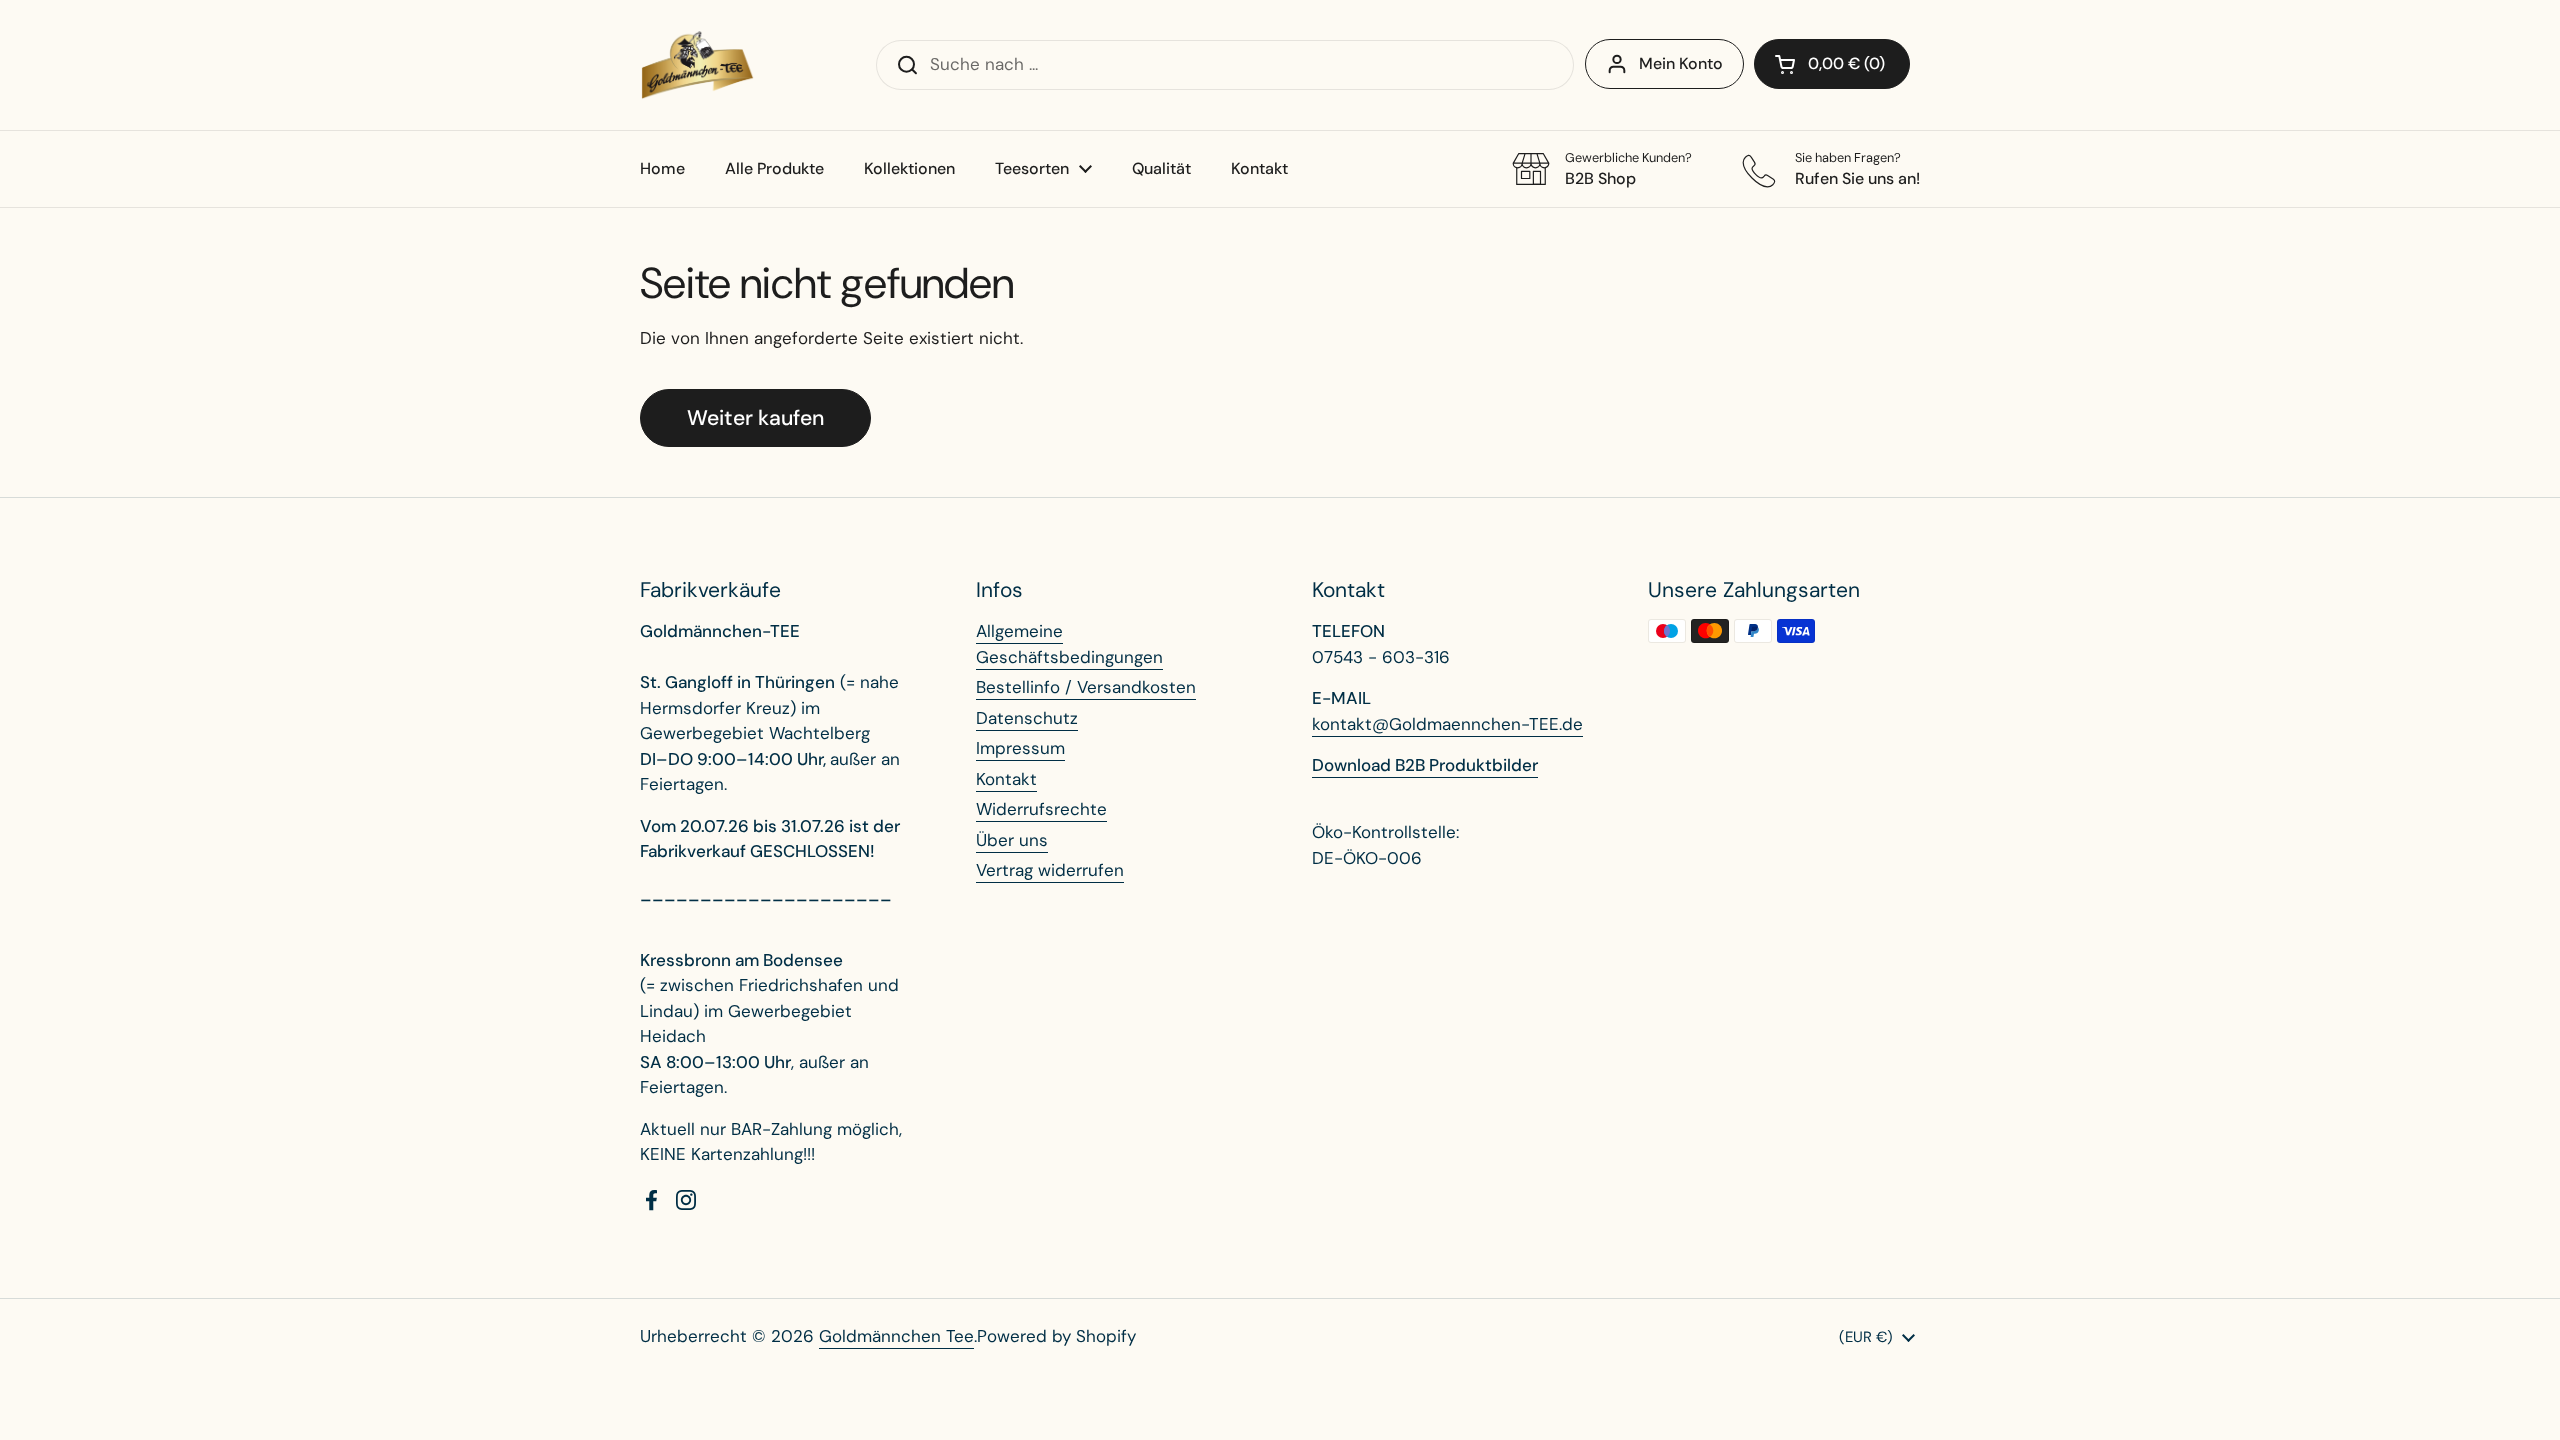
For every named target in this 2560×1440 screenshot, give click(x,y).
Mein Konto (1681, 63)
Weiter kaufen (755, 418)
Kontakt (1006, 779)
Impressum (1020, 748)
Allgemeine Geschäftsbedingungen (1069, 644)
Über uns (1012, 840)
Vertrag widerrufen (1050, 870)
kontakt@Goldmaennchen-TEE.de (1447, 724)
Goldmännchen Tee (896, 1336)
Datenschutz (1027, 718)
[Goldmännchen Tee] (697, 65)
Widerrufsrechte (1041, 809)
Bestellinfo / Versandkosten (1086, 687)
